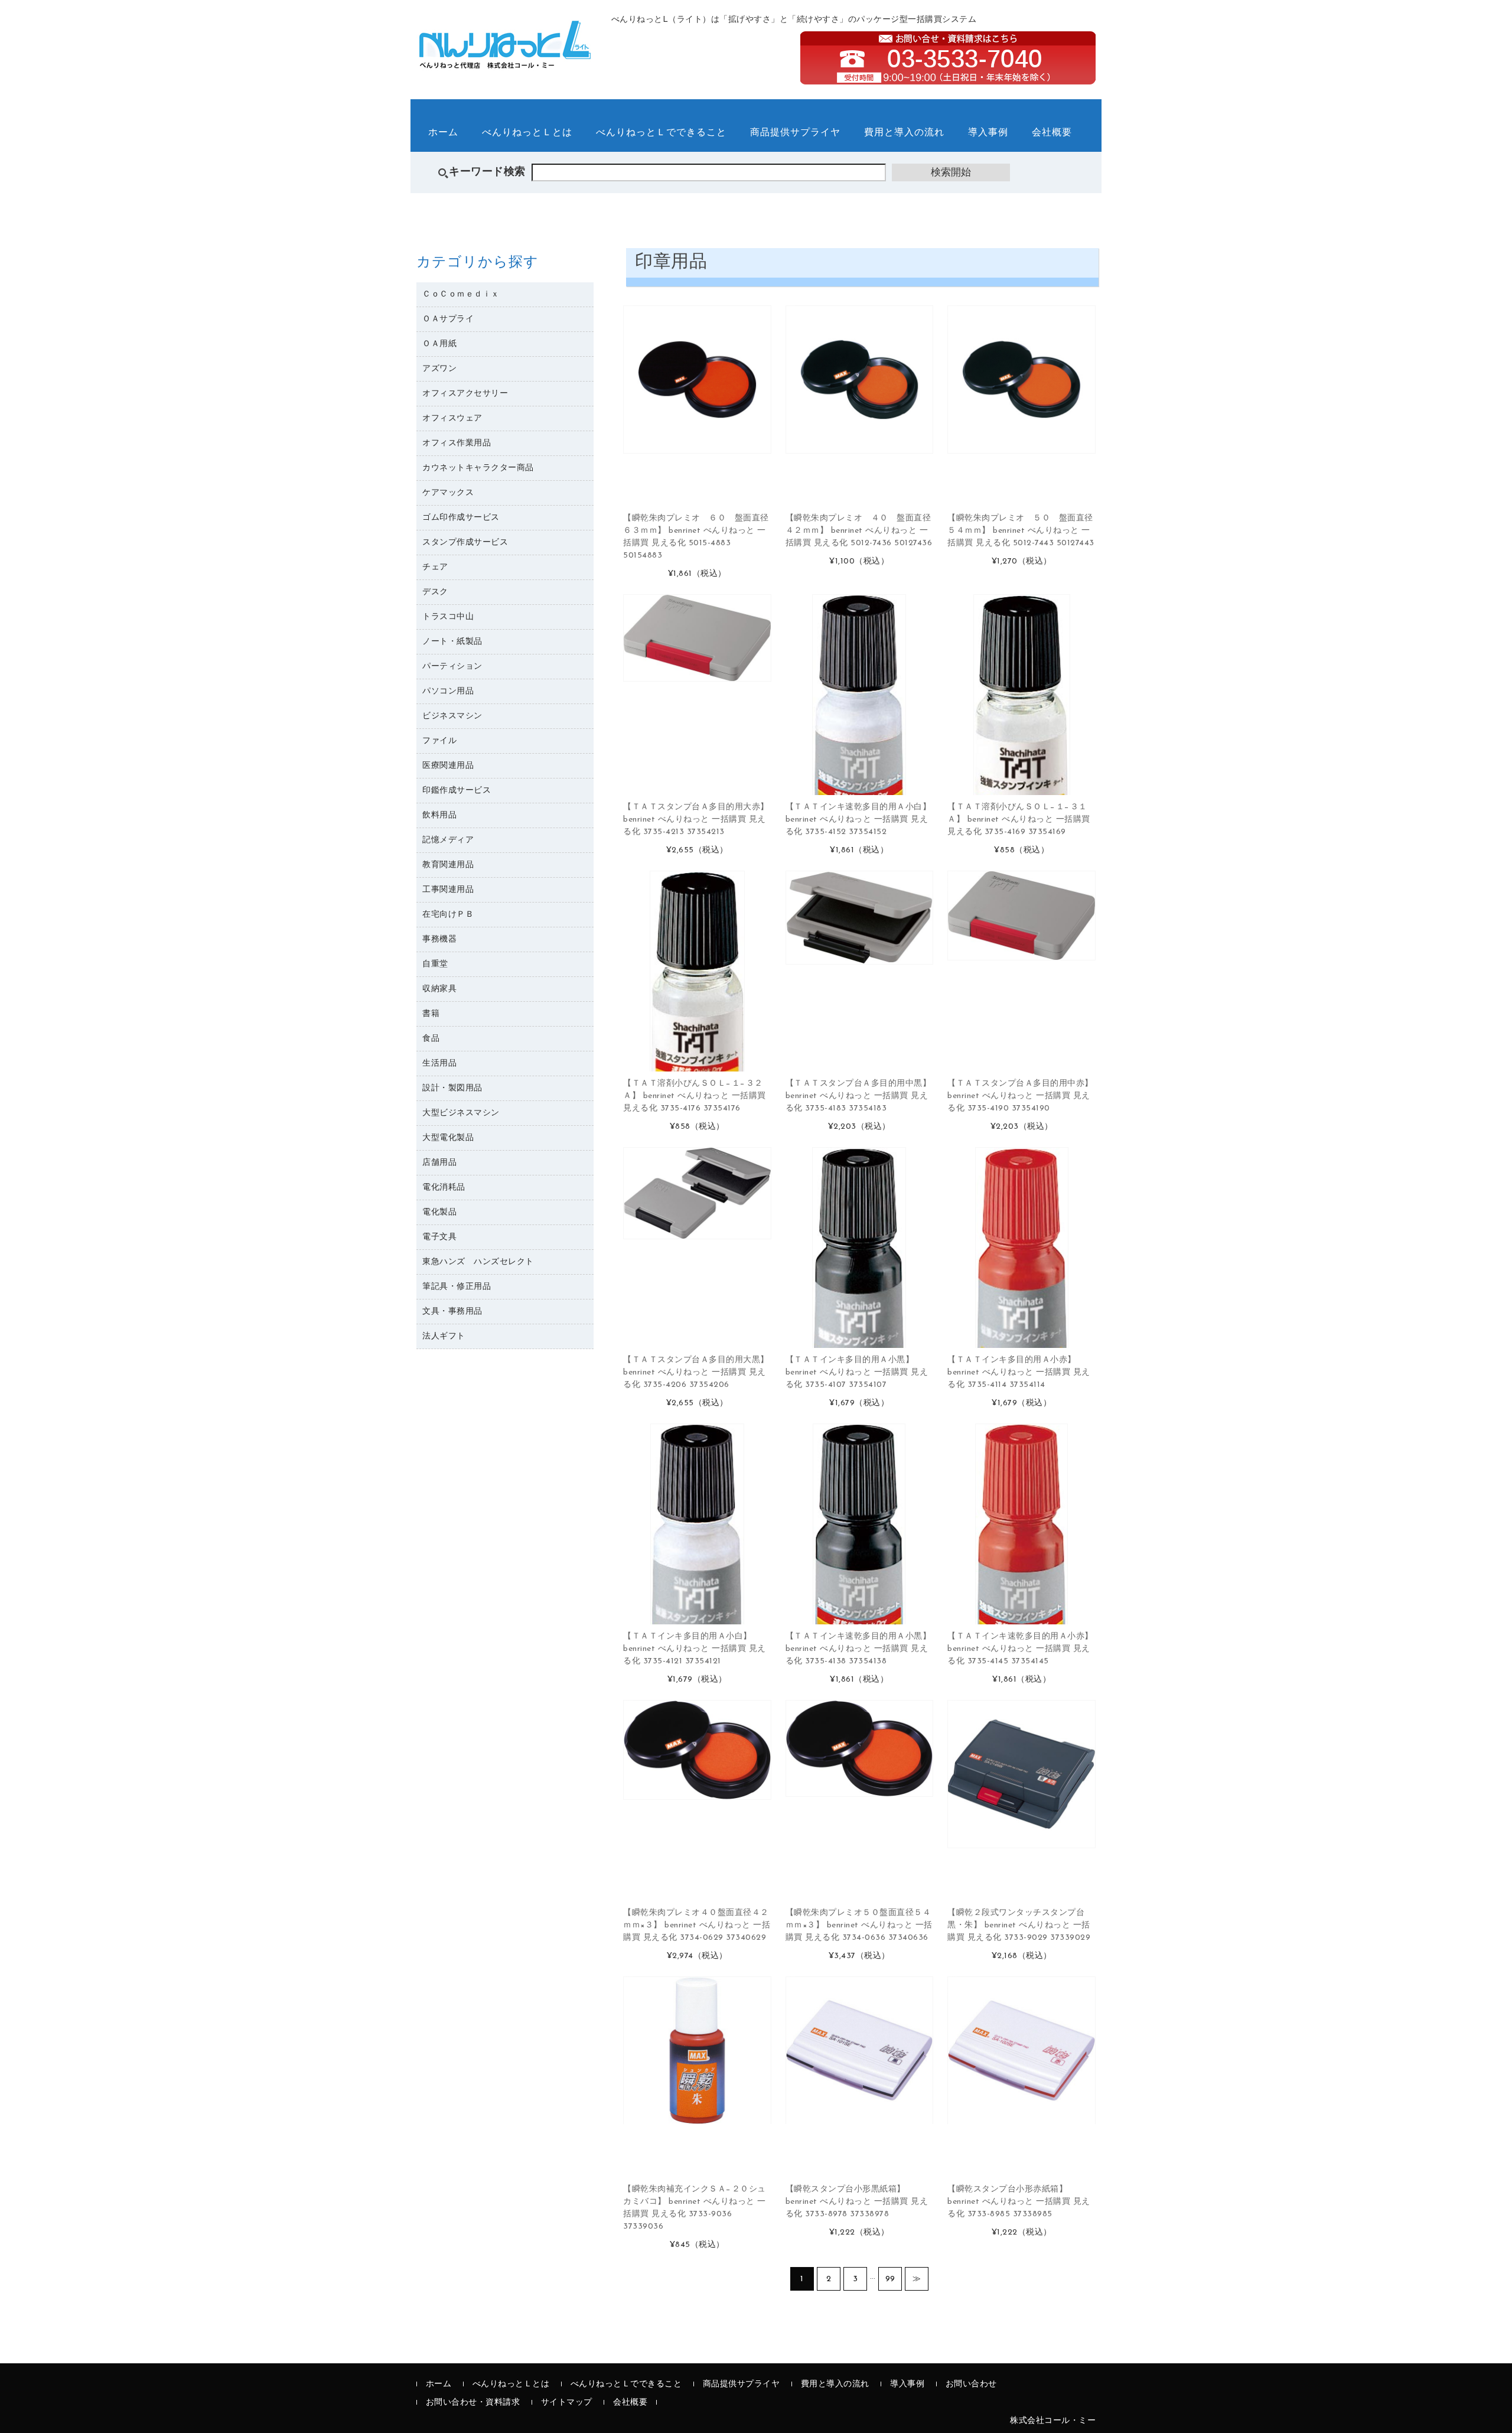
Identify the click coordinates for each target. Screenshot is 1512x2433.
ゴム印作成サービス (461, 518)
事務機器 (439, 939)
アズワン (439, 369)
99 (890, 2279)
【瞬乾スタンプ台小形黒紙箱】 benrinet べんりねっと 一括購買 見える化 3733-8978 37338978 (857, 2202)
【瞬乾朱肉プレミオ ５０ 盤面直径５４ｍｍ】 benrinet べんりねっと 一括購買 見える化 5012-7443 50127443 (1021, 531)
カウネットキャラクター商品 (478, 468)
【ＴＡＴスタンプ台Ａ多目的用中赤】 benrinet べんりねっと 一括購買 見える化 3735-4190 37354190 (1020, 1096)
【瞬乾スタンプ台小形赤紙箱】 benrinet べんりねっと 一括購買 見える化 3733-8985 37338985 (1019, 2202)
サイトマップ (567, 2403)
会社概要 (1052, 133)
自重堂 (435, 964)
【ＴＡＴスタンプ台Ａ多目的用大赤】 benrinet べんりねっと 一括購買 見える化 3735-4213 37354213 (696, 820)
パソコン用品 (448, 691)
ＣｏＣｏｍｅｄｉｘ (461, 294)
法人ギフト (444, 1336)
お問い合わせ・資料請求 (473, 2403)
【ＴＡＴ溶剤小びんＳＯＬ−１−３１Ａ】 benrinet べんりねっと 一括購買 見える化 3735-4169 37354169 (1019, 820)
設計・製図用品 (452, 1088)
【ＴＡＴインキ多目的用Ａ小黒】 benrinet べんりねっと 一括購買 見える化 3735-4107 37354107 (857, 1372)
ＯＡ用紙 (439, 344)
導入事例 (988, 133)
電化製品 (439, 1212)
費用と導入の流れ (904, 133)
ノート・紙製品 (452, 642)
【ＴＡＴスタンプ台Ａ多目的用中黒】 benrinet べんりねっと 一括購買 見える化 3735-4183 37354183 (858, 1096)
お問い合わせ (971, 2384)
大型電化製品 (448, 1138)
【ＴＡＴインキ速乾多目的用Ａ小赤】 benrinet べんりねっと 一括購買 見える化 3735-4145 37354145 (1020, 1649)
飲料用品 (439, 815)
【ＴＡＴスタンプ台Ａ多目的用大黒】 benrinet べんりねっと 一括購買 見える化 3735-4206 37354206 (696, 1372)
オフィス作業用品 (457, 443)
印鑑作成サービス (457, 791)
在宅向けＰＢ (448, 915)
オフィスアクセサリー (465, 394)
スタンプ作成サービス (465, 543)
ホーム (443, 133)
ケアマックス (448, 493)
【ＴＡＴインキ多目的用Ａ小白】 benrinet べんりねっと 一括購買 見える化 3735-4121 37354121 (695, 1649)
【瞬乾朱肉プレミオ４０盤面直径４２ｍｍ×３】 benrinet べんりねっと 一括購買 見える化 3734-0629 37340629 (697, 1925)
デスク (435, 592)
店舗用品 (439, 1163)
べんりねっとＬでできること (661, 133)
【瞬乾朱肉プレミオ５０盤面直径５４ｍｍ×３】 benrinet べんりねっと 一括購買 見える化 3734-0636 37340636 (859, 1925)
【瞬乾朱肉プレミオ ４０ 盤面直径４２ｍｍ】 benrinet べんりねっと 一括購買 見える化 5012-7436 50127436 (859, 531)
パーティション (452, 667)
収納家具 (439, 989)
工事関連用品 (448, 890)
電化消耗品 (444, 1188)
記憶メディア (448, 840)
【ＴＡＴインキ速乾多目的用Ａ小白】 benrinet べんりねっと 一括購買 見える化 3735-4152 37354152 (858, 820)
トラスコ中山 (448, 617)
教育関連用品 (448, 865)
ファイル (439, 741)
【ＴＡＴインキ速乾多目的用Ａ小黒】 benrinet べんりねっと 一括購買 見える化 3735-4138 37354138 (858, 1649)
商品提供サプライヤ (795, 133)
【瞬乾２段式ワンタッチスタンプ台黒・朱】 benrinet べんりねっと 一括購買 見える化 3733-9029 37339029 (1019, 1925)
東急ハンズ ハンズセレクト (478, 1262)
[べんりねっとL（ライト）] (505, 62)
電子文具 (439, 1237)
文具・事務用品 (452, 1312)
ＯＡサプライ (448, 319)
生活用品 (439, 1064)
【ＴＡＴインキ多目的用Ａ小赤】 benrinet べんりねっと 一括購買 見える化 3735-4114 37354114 (1019, 1372)
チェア (435, 567)
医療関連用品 (448, 766)
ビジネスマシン (452, 716)
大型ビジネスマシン (461, 1113)
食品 (431, 1039)
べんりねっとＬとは (527, 133)
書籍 (431, 1014)
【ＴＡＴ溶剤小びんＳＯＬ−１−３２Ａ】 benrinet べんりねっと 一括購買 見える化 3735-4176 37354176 (695, 1096)
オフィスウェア (452, 418)
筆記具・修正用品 (457, 1287)
